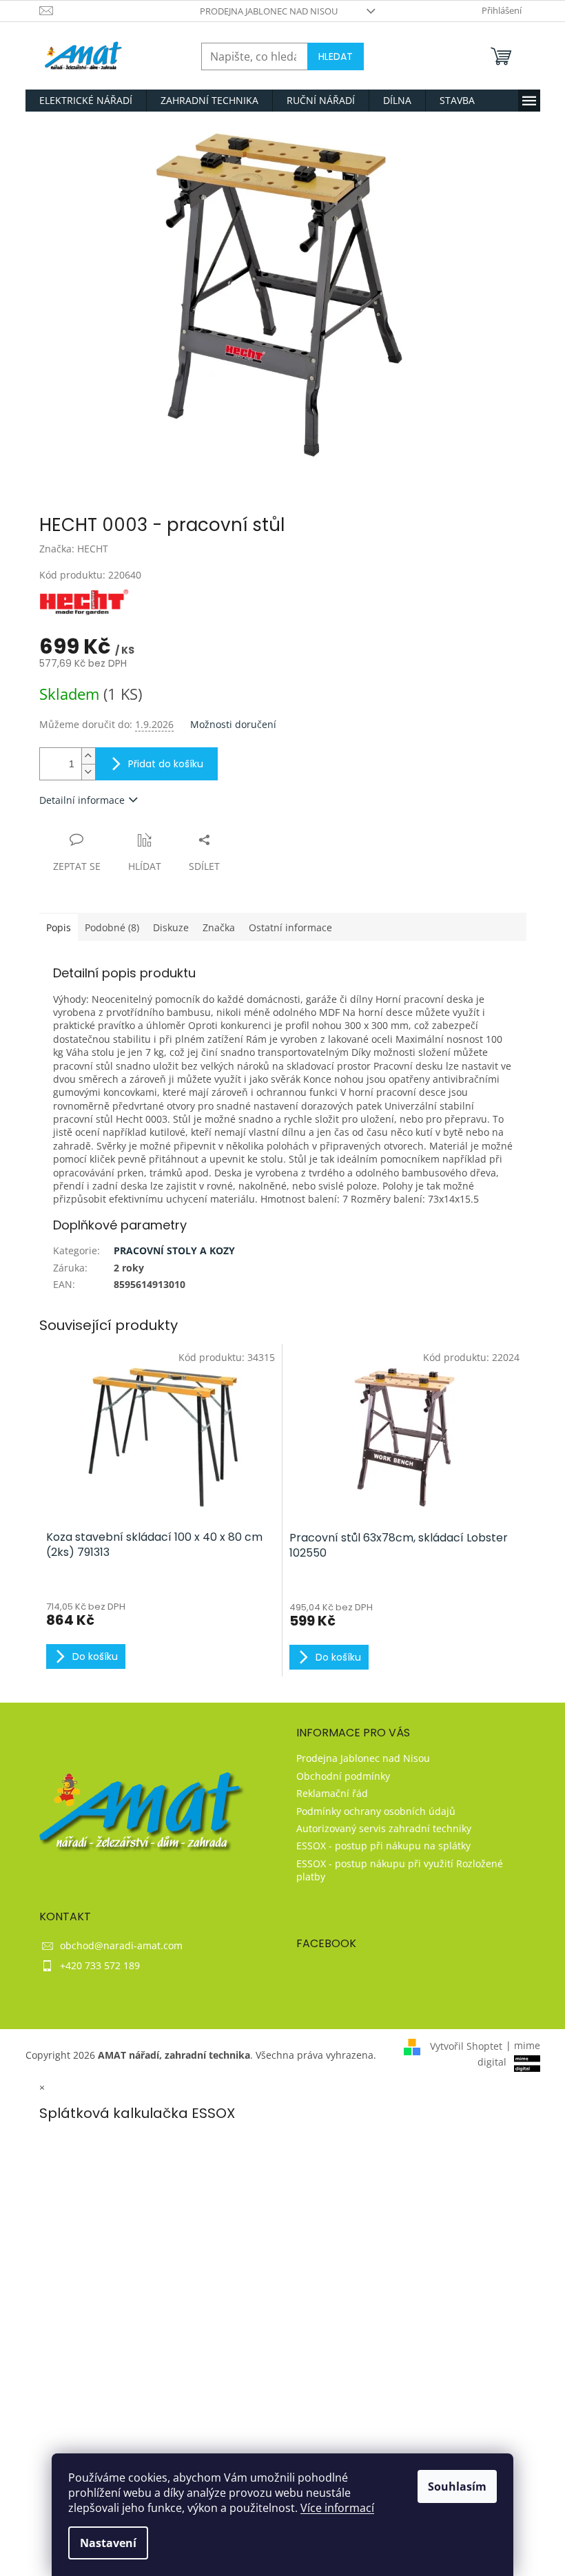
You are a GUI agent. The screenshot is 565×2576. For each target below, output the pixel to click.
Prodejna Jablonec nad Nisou (269, 11)
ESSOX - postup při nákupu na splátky (383, 1846)
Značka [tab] (219, 927)
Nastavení (108, 2543)
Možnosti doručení (233, 724)
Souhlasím (457, 2486)
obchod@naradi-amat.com (121, 1945)
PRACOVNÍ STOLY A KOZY (174, 1250)
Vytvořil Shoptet (466, 2045)
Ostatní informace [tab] (290, 927)
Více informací (337, 2508)
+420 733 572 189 (100, 1965)
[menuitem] (86, 101)
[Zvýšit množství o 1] (88, 756)
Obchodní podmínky (343, 1776)
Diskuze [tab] (171, 927)
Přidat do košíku (166, 764)
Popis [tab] (59, 927)
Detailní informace (82, 800)
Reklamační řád (332, 1793)
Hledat (336, 56)
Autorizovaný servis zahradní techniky (384, 1828)
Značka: (74, 549)
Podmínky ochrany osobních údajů (376, 1811)
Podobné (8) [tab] (112, 927)
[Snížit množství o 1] (88, 772)
